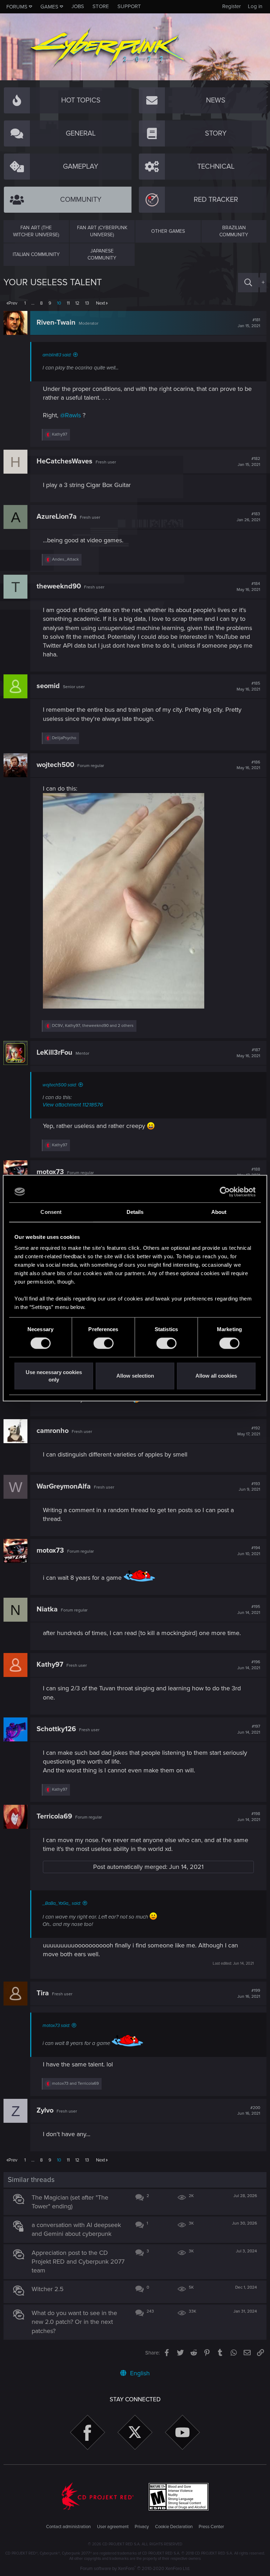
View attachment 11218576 (73, 1105)
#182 (249, 462)
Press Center (211, 2527)
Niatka (47, 1609)
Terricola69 (54, 1816)
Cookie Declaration (174, 2527)
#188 (249, 1172)
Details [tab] (135, 1212)
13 (87, 303)
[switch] (104, 1343)
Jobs (78, 6)
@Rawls (70, 415)
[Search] (248, 283)
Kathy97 (50, 1665)
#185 (248, 686)
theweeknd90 (59, 586)
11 (68, 303)
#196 (249, 1665)
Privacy (142, 2527)
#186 (248, 765)
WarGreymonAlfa (64, 1486)
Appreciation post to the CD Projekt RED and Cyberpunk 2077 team (78, 2262)
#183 (248, 517)
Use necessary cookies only (54, 1376)
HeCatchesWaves (65, 461)
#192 (249, 1431)
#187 (248, 1053)
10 (59, 303)
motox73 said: (56, 2026)
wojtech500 (55, 765)
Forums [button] (17, 7)
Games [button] (49, 7)
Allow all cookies (216, 1376)
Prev (13, 303)
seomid (48, 686)
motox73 (50, 1172)
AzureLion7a (57, 517)
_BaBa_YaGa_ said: (62, 1903)
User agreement (113, 2527)
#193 (249, 1487)
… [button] (33, 303)
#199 (249, 1994)
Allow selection (135, 1376)
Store (101, 6)
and (75, 2084)
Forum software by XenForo (135, 2569)
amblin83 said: (57, 355)
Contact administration (68, 2527)
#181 (249, 323)
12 (77, 303)
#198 (249, 1817)
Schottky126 (56, 1729)
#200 (249, 2111)
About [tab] (219, 1212)
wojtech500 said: (60, 1085)
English (139, 2373)
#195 (249, 1610)
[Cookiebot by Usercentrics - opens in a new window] (225, 1192)
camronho (53, 1431)
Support (129, 6)
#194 (249, 1551)
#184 (248, 587)
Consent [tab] (51, 1212)
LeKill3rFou (54, 1053)
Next (101, 303)
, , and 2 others (93, 1026)
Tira (43, 1993)
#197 (249, 1729)
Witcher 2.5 (48, 2289)
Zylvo (45, 2110)
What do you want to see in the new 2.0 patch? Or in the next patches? (74, 2322)
